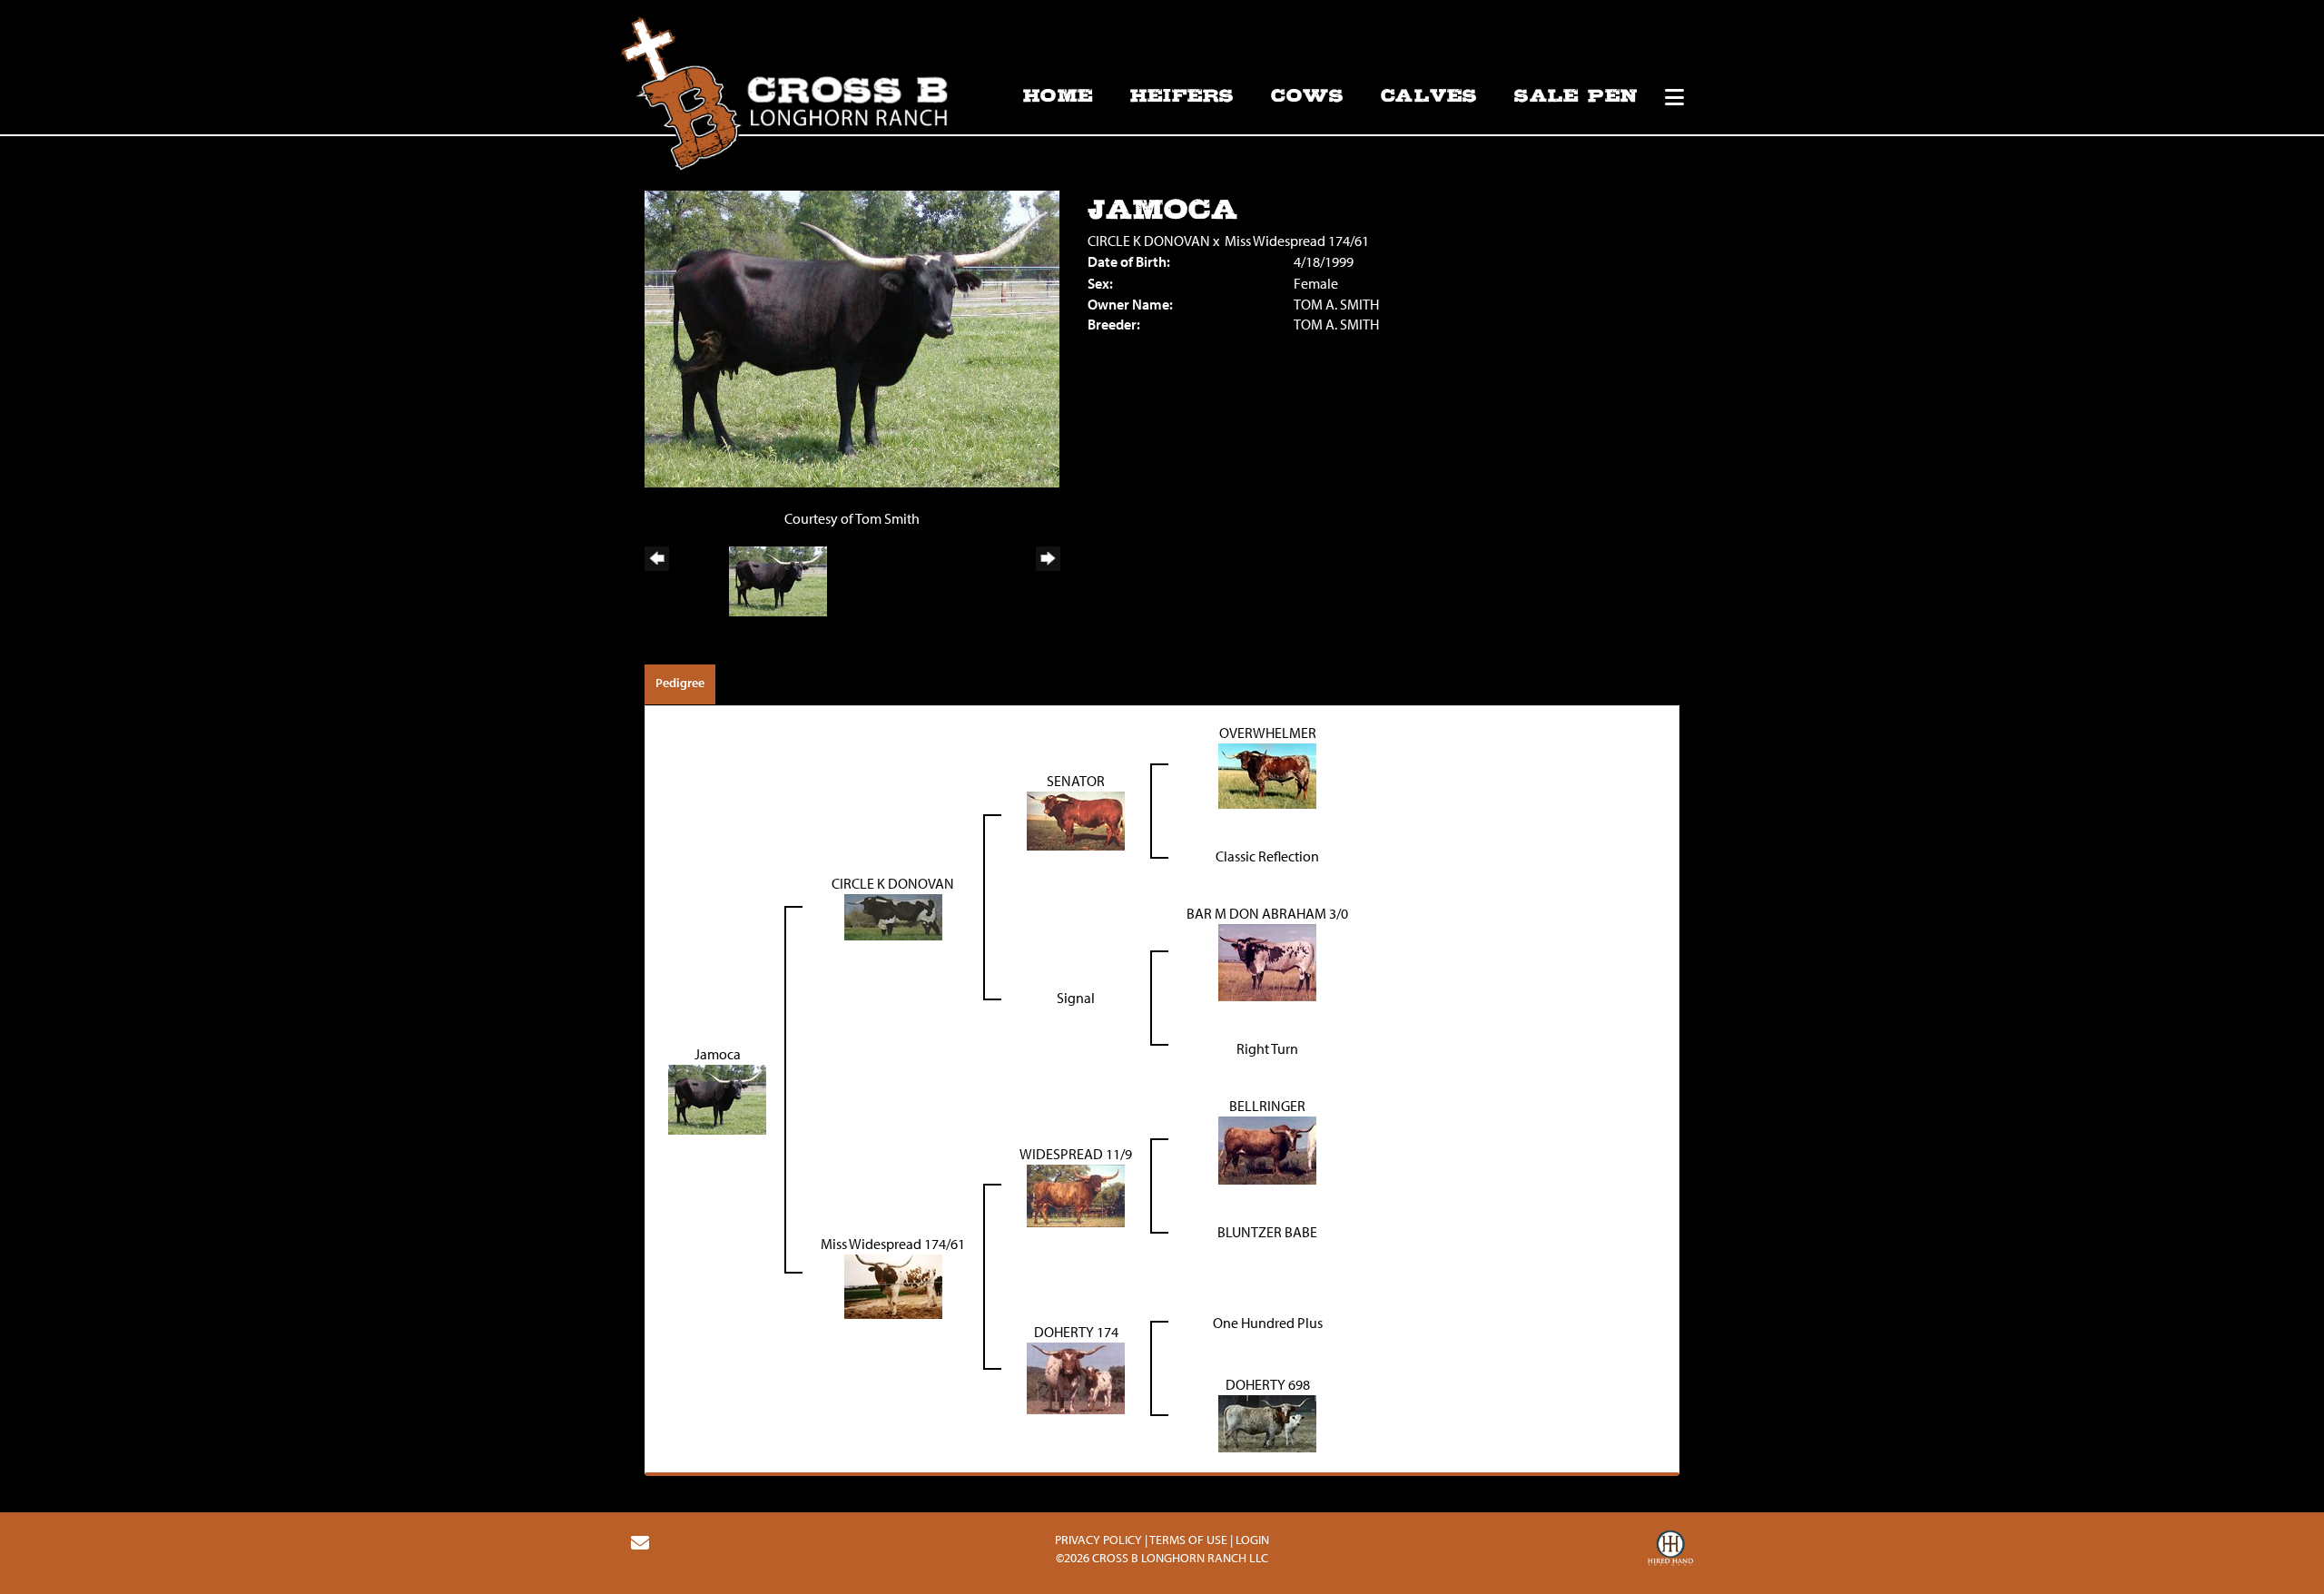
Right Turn (1267, 1048)
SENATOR (1076, 781)
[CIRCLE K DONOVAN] (893, 916)
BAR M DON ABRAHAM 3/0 (1267, 913)
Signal (1076, 998)
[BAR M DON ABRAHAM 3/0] (1267, 961)
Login (1252, 1540)
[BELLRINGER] (1267, 1148)
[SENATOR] (1076, 820)
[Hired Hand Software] (1670, 1550)
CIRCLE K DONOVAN (1149, 241)
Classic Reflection (1267, 856)
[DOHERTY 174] (1076, 1376)
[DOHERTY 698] (1267, 1422)
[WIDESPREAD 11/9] (1076, 1194)
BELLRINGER (1267, 1106)
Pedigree (680, 683)
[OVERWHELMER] (1267, 774)
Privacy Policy (1098, 1540)
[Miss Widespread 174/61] (893, 1284)
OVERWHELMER (1268, 733)
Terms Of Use (1188, 1540)
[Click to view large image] (852, 337)
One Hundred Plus (1268, 1323)
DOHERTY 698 (1268, 1384)
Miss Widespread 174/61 (1297, 241)
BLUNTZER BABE (1267, 1232)
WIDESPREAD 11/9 (1076, 1154)
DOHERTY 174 (1076, 1332)
